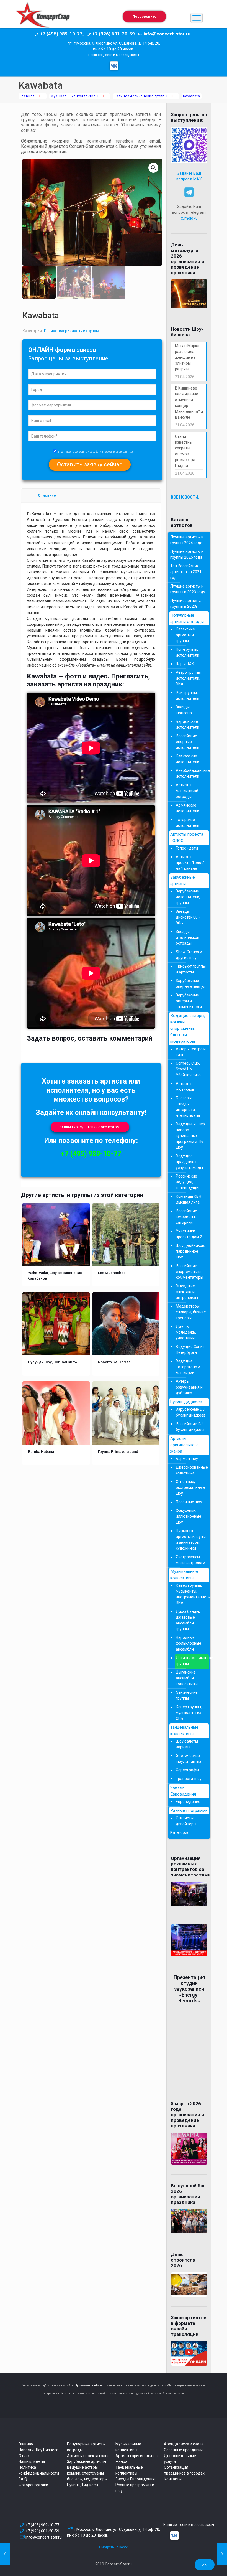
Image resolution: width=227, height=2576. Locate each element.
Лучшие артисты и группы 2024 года (187, 540)
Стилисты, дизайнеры (186, 1821)
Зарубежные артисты (183, 880)
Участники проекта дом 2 (189, 1234)
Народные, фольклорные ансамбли (189, 1643)
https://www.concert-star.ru (89, 2385)
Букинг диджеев (186, 1402)
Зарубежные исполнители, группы (188, 897)
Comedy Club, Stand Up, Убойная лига (188, 1069)
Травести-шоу (189, 1779)
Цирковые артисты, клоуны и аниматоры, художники (191, 1539)
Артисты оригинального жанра (185, 1445)
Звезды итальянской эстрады (188, 937)
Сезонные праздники (183, 2450)
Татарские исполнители (188, 822)
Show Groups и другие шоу (189, 955)
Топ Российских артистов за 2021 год (186, 572)
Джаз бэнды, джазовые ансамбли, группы (188, 1620)
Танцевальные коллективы (184, 1731)
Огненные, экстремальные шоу (190, 1487)
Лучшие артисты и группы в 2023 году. (188, 589)
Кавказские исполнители (188, 759)
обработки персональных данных (111, 452)
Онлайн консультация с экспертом (90, 1127)
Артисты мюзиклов (185, 1086)
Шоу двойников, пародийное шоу (190, 1251)
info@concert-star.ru (44, 2537)
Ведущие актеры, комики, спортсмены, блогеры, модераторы (87, 2473)
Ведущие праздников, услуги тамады (189, 1162)
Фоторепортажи (33, 2485)
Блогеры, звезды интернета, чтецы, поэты (188, 1107)
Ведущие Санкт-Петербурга (191, 1350)
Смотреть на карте (114, 2547)
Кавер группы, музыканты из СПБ (189, 1713)
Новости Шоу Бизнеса (38, 2450)
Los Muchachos (112, 1273)
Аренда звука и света (184, 2444)
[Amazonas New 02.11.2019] (5, 2554)
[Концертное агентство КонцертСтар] (43, 18)
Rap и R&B (185, 664)
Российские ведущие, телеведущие (188, 1182)
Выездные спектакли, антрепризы (187, 1292)
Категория (180, 1832)
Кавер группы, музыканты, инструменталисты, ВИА (191, 1594)
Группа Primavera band (118, 1451)
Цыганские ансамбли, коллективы (187, 1678)
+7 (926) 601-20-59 (42, 2531)
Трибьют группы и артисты (191, 969)
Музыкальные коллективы (75, 96)
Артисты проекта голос (88, 2456)
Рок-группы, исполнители (188, 696)
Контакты (173, 2479)
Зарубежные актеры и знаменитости (189, 1001)
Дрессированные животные (191, 1470)
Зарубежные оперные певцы (190, 984)
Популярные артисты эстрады (187, 618)
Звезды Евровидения (183, 1791)
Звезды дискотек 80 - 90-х (188, 917)
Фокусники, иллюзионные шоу (189, 1516)
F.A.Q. (23, 2479)
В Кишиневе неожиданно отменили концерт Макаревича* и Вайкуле (189, 403)
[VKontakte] (114, 66)
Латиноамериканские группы (141, 96)
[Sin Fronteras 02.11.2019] (222, 2554)
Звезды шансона (184, 710)
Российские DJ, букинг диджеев (191, 1427)
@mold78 (189, 218)
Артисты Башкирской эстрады (187, 791)
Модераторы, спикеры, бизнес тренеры (191, 1312)
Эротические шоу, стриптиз (189, 1759)
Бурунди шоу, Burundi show (53, 1362)
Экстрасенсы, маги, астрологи (190, 1560)
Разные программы (189, 1810)
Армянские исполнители (188, 808)
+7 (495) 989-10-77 (91, 1154)
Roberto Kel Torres (114, 1362)
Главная (27, 96)
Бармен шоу (187, 1459)
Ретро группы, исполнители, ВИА (189, 678)
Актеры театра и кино (191, 1052)
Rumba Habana (41, 1451)
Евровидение (188, 1802)
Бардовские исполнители (188, 724)
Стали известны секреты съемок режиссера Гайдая (185, 451)
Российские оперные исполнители (188, 742)
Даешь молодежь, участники (186, 1332)
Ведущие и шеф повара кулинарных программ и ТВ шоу (190, 1136)
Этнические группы (187, 1695)
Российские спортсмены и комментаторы (189, 1272)
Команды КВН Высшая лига (189, 1199)
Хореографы (187, 1770)
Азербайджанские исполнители (191, 773)
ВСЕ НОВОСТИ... (186, 497)
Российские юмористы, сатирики (186, 1217)
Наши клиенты (32, 2461)
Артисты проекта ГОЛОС (187, 837)
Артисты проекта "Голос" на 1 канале (190, 863)
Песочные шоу (189, 1502)
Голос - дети (187, 848)
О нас (24, 2456)
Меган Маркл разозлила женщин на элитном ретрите (187, 357)
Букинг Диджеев (82, 2485)
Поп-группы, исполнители (188, 652)
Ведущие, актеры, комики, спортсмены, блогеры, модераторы (188, 1028)
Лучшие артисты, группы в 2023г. (186, 603)
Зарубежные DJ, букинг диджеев (191, 1412)
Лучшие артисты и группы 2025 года (187, 554)
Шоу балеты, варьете (187, 1744)
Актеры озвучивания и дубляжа (189, 1387)
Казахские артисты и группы (185, 635)
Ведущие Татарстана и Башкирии (188, 1367)
